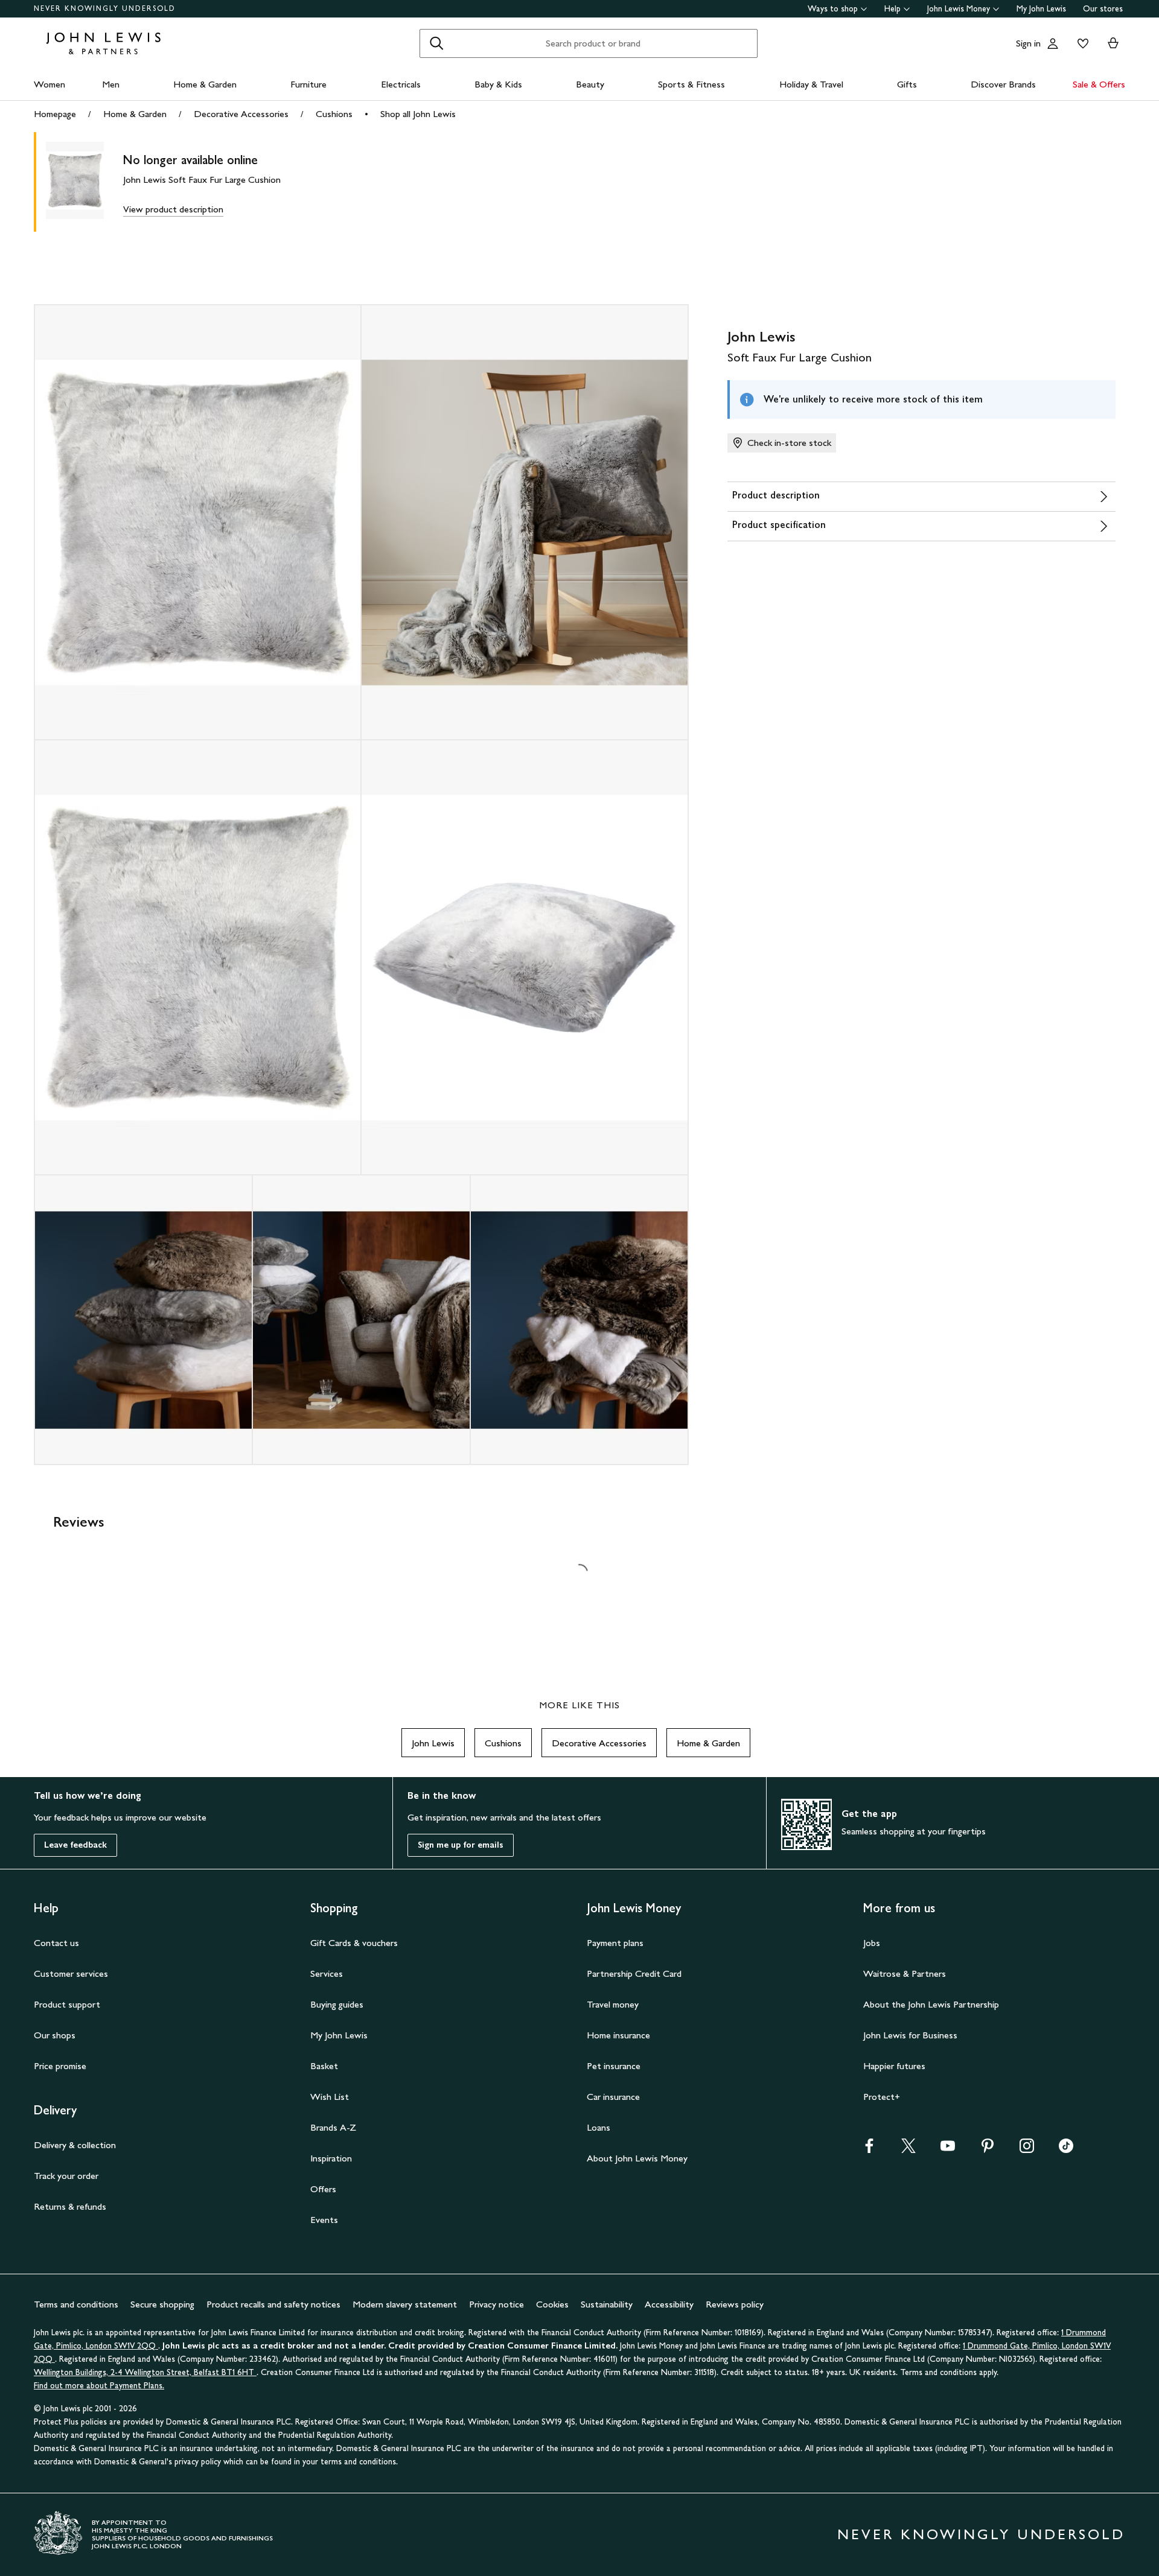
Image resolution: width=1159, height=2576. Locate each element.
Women (49, 84)
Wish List (330, 2097)
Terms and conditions (76, 2304)
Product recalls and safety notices (273, 2304)
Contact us (56, 1943)
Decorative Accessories (241, 114)
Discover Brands (1003, 84)
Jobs (872, 1943)
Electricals (401, 84)
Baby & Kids (498, 84)
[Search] (436, 43)
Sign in (1028, 43)
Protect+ (882, 2097)
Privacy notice (496, 2304)
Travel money (613, 2004)
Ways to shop (833, 9)
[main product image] (85, 182)
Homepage (55, 114)
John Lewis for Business (910, 2035)
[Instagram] (1027, 2150)
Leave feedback (75, 1845)
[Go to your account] (1053, 43)
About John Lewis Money (637, 2158)
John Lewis (433, 1743)
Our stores (1103, 9)
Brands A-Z (333, 2127)
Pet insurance (614, 2066)
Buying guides (337, 2004)
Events (324, 2220)
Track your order (66, 2176)
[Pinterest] (988, 2150)
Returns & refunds (70, 2206)
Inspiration (331, 2158)
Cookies (552, 2304)
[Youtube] (948, 2150)
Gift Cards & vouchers (354, 1943)
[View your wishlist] (1081, 43)
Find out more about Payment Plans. (99, 2386)
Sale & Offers (1099, 84)
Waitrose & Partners (905, 1973)
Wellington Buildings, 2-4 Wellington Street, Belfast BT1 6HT (145, 2372)
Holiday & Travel (811, 84)
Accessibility (669, 2304)
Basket (324, 2066)
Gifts (907, 84)
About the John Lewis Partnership (931, 2004)
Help (892, 9)
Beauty (590, 84)
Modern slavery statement (405, 2304)
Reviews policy (735, 2304)
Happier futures (894, 2066)
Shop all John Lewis (418, 114)
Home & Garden (205, 84)
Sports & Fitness (691, 84)
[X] (908, 2150)
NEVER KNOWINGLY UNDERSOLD (105, 8)
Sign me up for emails (461, 1845)
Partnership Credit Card (634, 1973)
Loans (599, 2127)
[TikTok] (1066, 2150)
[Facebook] (869, 2150)
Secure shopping (162, 2304)
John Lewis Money (959, 9)
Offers (323, 2189)
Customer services (71, 1973)
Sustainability (607, 2304)
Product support (67, 2004)
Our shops (55, 2035)
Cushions (334, 114)
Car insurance (613, 2097)
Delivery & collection (75, 2145)
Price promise (60, 2066)
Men (111, 84)
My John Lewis (1041, 9)
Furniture (308, 84)
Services (327, 1973)
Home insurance (618, 2035)
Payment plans (615, 1943)
